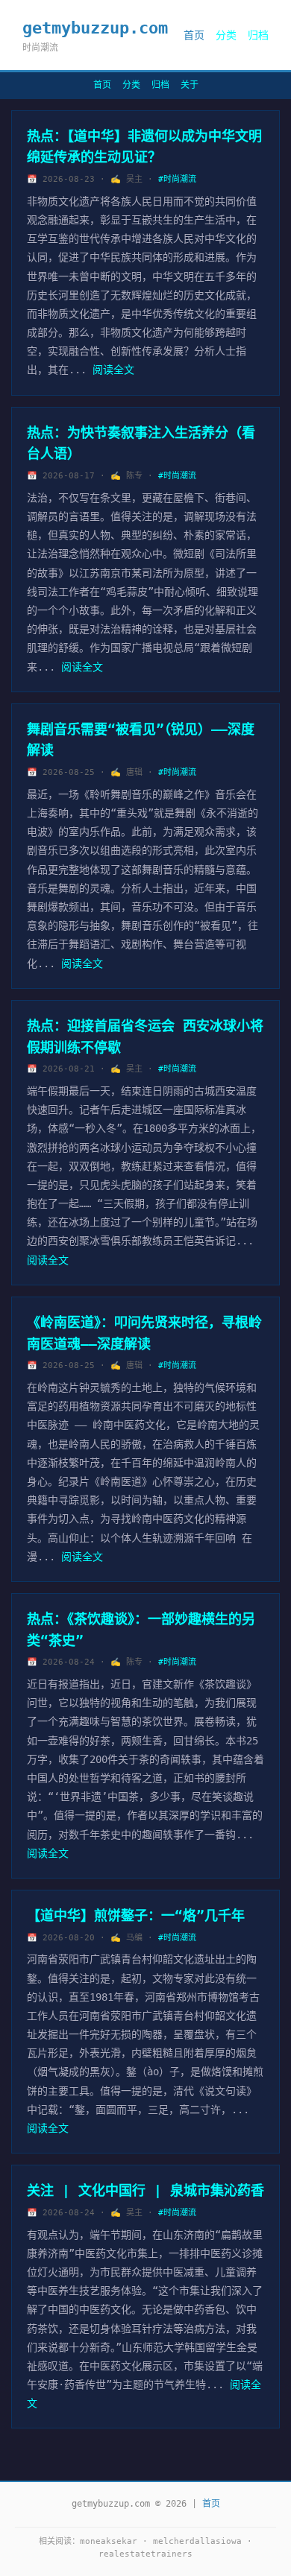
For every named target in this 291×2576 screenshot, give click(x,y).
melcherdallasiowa (197, 2541)
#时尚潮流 (177, 179)
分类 (226, 35)
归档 (258, 35)
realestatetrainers (145, 2554)
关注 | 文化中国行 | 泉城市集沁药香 (145, 2190)
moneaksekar (109, 2541)
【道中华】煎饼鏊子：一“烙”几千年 (136, 1915)
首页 (194, 35)
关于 (190, 85)
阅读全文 (113, 370)
